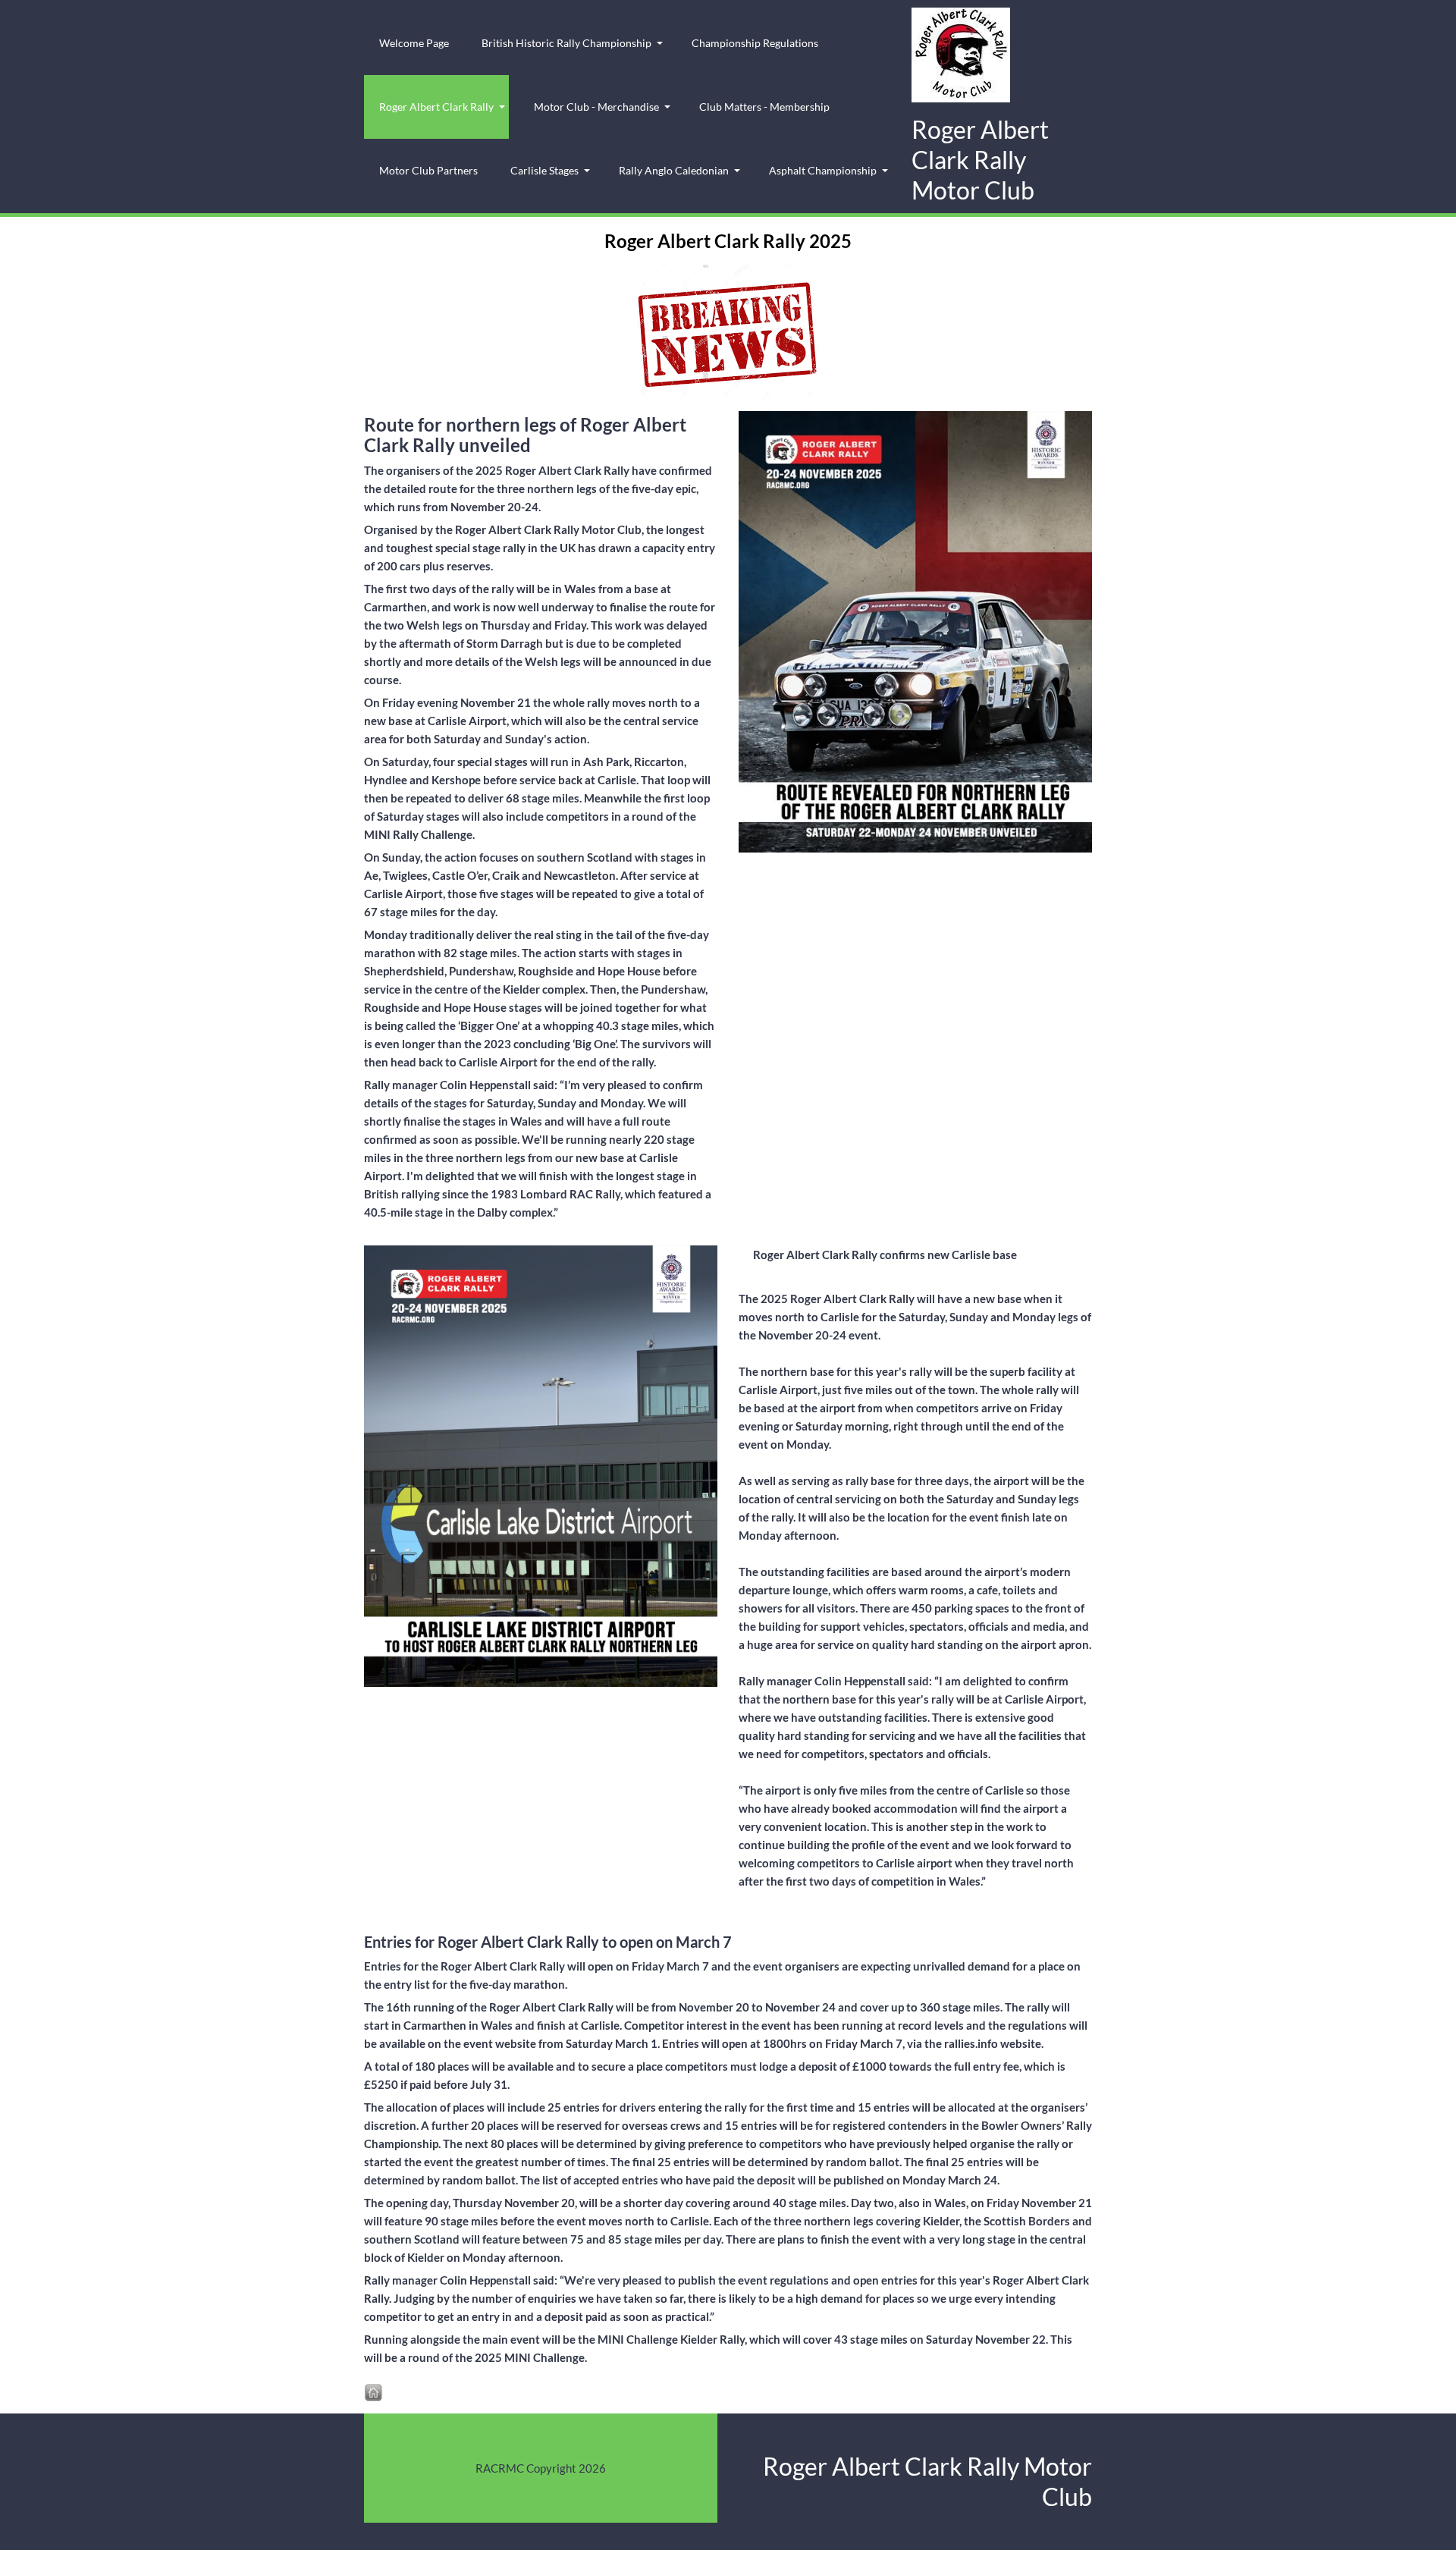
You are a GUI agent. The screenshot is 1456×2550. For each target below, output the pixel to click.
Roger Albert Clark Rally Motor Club (980, 160)
